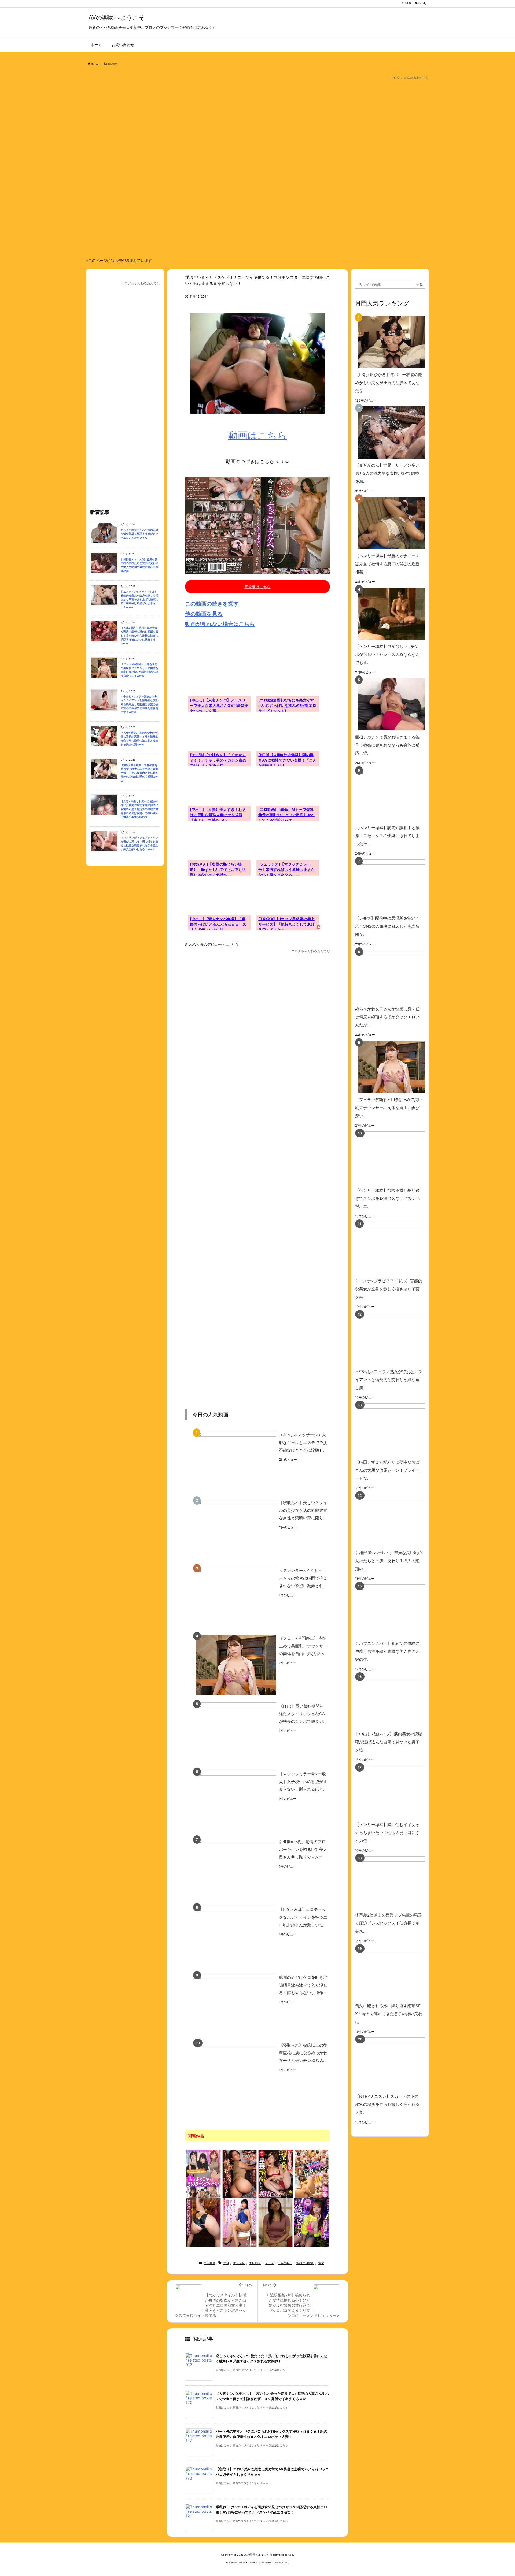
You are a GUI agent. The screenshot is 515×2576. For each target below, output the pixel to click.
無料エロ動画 (305, 2263)
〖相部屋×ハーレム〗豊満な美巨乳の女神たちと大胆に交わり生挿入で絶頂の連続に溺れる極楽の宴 (139, 565)
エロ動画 (112, 64)
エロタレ (239, 2263)
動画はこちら (257, 435)
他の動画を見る (204, 614)
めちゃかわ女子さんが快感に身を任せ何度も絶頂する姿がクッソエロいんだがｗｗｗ (139, 534)
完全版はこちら (257, 587)
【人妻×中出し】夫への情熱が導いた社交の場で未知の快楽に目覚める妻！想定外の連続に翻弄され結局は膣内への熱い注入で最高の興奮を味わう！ (139, 809)
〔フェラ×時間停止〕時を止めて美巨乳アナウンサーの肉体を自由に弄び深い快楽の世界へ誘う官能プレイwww (139, 670)
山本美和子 (285, 2263)
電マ (321, 2263)
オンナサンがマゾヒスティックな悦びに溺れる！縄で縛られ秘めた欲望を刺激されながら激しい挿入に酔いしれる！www (139, 843)
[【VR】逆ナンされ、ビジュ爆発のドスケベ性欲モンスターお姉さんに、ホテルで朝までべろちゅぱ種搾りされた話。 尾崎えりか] (312, 2222)
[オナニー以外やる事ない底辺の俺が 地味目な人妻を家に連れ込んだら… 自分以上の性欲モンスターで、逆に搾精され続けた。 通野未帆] (240, 2173)
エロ (226, 2263)
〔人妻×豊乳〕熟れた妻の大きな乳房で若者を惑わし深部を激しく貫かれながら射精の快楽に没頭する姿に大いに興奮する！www (139, 636)
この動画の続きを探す (212, 604)
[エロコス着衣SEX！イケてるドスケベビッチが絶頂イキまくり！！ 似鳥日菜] (240, 2222)
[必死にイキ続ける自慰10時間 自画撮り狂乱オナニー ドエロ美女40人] (312, 2173)
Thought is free (280, 2562)
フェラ (269, 2263)
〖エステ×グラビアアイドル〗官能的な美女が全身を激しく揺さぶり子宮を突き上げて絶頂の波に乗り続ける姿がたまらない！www (139, 600)
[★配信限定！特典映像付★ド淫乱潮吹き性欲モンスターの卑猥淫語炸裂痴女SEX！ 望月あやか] (276, 2173)
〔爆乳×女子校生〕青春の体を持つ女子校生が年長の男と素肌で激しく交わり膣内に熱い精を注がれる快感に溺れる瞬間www (139, 773)
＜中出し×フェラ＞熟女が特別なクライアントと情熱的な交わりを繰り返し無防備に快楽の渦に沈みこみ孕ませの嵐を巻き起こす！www (139, 704)
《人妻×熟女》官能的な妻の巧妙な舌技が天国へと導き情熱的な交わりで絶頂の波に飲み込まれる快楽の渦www (139, 739)
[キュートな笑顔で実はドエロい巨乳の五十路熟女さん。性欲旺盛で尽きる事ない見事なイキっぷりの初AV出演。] (276, 2222)
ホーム (95, 64)
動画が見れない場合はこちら (220, 624)
